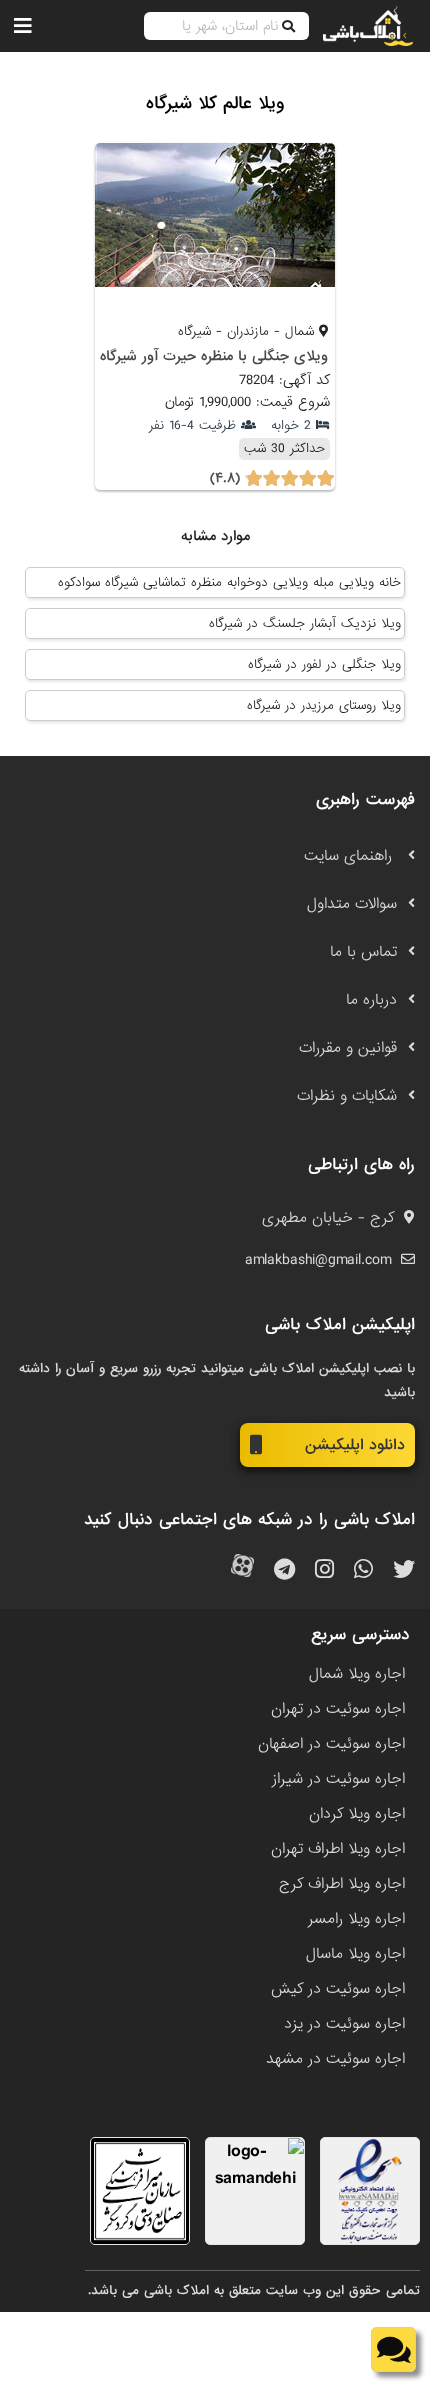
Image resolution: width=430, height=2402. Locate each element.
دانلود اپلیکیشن (355, 1445)
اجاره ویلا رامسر (356, 1919)
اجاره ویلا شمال (357, 1674)
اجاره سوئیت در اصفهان (331, 1744)
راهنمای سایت (350, 856)
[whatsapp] (363, 1570)
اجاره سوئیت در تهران (338, 1709)
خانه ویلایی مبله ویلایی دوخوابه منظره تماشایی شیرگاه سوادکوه (229, 582)
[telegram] (284, 1570)
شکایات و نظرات (347, 1096)
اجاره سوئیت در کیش (338, 1989)
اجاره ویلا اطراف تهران (338, 1849)
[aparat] (242, 1570)
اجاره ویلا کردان (357, 1814)
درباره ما (371, 1000)
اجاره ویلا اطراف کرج (342, 1884)
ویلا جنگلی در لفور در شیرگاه (324, 664)
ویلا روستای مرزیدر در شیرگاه (324, 705)
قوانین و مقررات (348, 1048)
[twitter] (404, 1570)
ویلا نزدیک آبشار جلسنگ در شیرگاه (305, 623)
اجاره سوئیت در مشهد (335, 2059)
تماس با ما (363, 952)
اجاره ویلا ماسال (355, 1954)
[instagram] (324, 1570)
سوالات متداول (352, 904)
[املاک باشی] (368, 26)
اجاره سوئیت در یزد (344, 2024)
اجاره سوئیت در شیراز (338, 1779)
